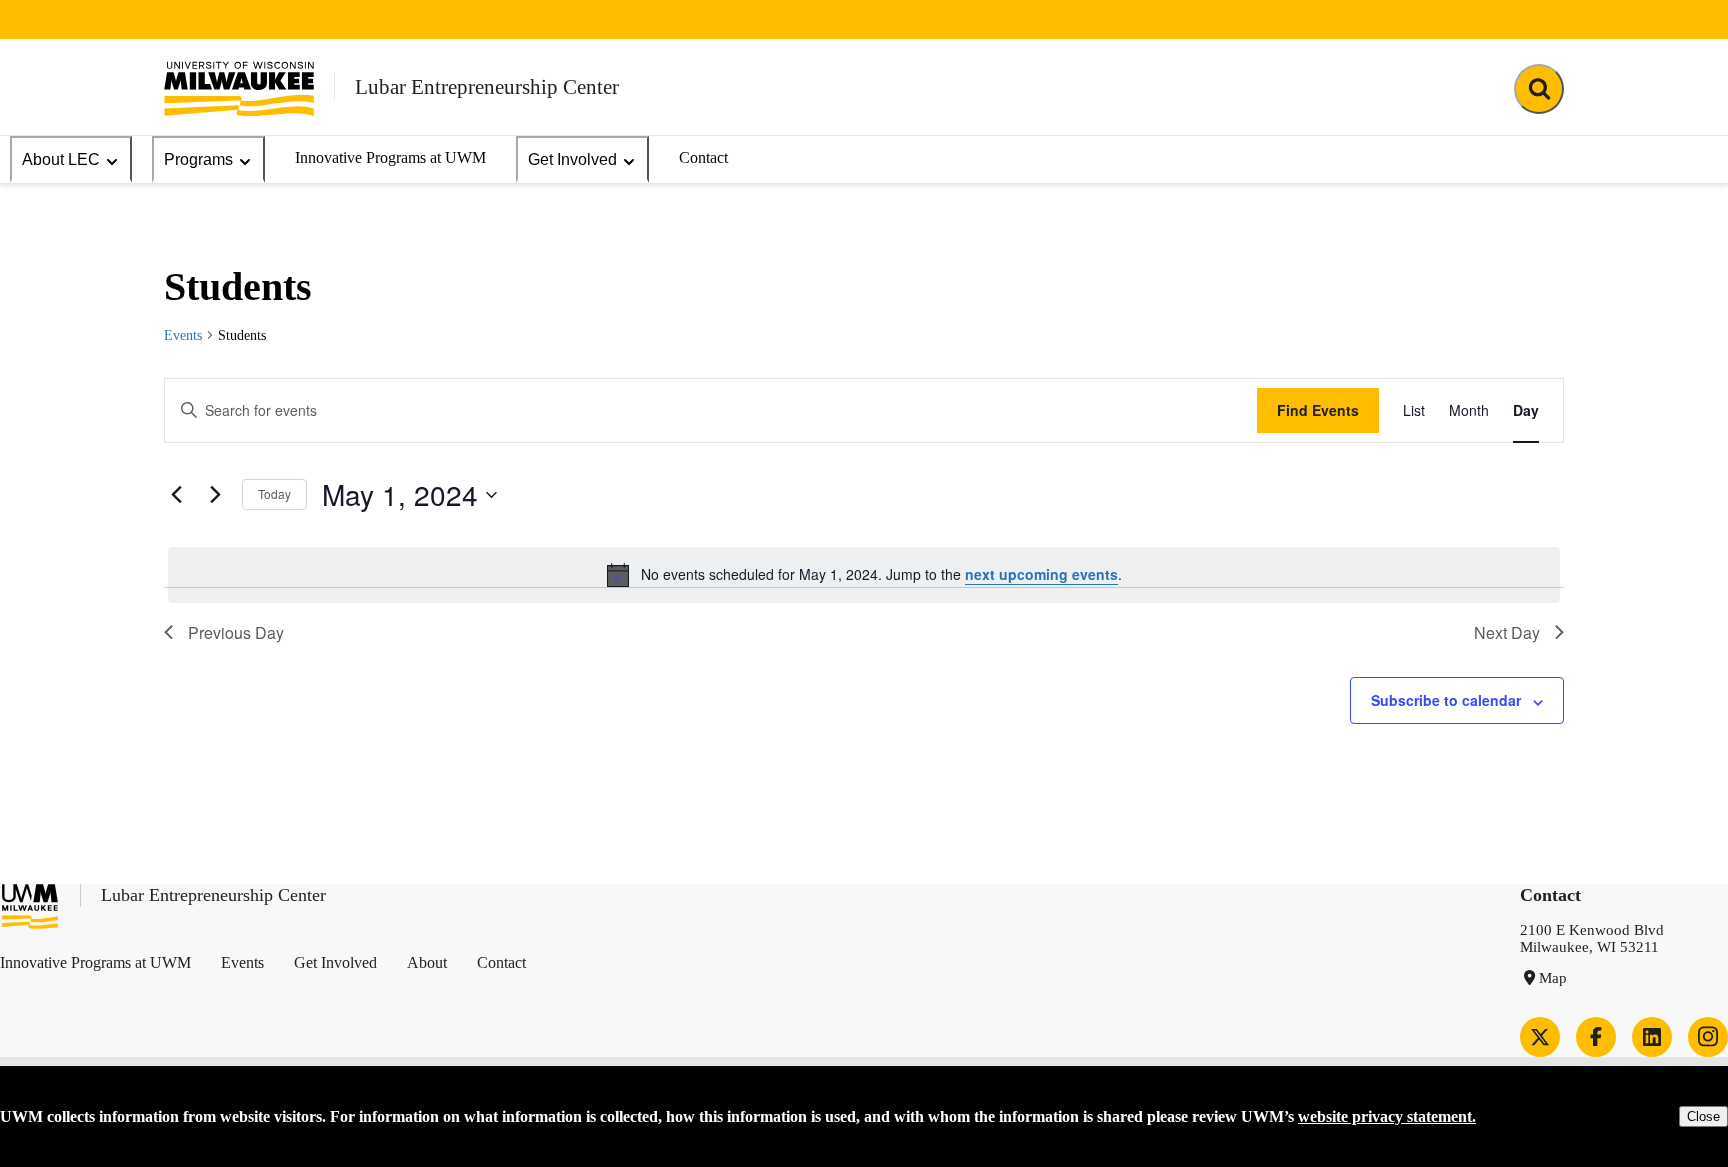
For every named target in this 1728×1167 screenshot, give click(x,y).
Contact (703, 157)
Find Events (1318, 410)
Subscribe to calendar (1446, 700)
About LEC (61, 159)
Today (274, 493)
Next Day (1507, 632)
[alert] (864, 575)
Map (1553, 978)
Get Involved (572, 159)
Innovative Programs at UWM (390, 157)
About (427, 962)
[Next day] (215, 495)
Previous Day (236, 632)
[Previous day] (176, 495)
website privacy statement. (1387, 1116)
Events (183, 335)
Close (1703, 1116)
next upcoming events (1041, 574)
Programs (198, 159)
